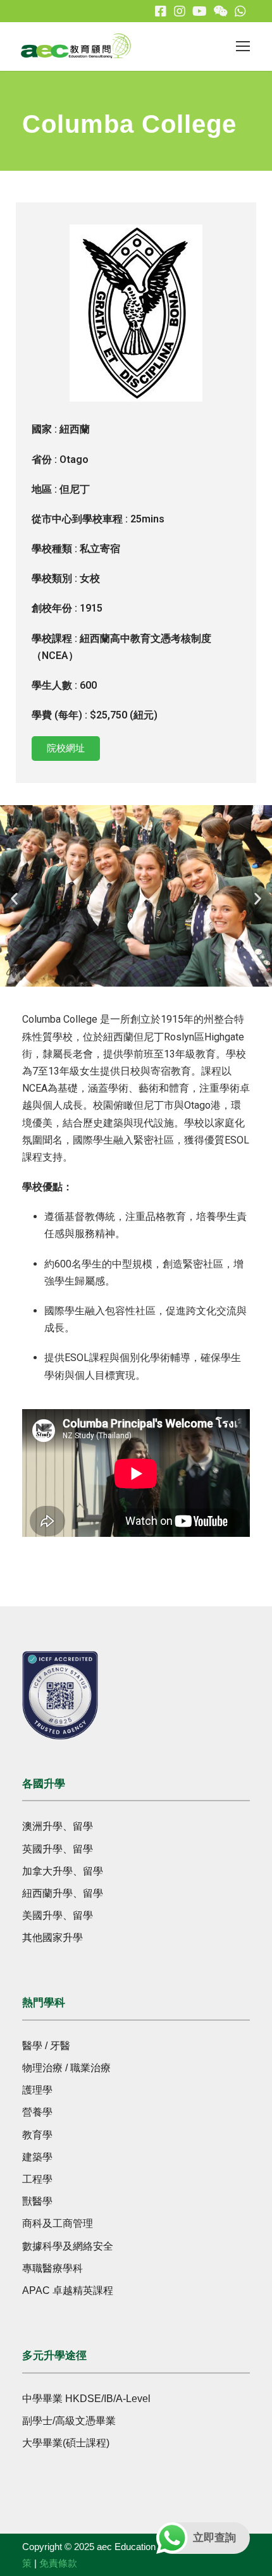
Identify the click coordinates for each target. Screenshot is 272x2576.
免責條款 (58, 2563)
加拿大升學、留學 (63, 1871)
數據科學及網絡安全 (68, 2246)
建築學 (37, 2157)
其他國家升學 (53, 1938)
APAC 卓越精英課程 (68, 2290)
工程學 (37, 2179)
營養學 (37, 2112)
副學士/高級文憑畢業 (69, 2421)
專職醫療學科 (53, 2268)
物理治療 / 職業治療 (66, 2068)
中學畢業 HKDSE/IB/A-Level (86, 2399)
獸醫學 (37, 2201)
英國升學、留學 (58, 1849)
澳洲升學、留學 (58, 1826)
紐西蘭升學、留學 (63, 1893)
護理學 (37, 2090)
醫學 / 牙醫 (46, 2046)
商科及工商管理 (58, 2223)
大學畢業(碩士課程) (66, 2443)
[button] (14, 898)
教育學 (37, 2135)
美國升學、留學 (58, 1915)
